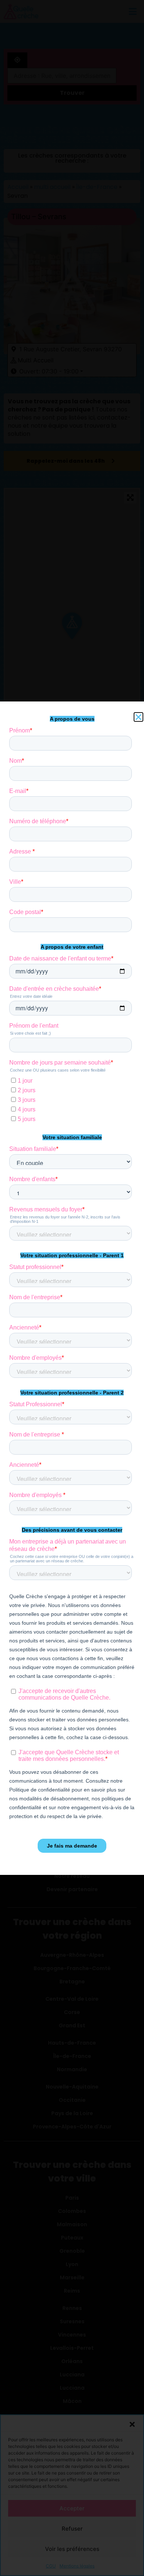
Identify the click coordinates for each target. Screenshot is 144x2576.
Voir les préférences (72, 2549)
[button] (132, 2424)
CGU (51, 2566)
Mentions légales (77, 2566)
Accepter (72, 2508)
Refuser (72, 2529)
